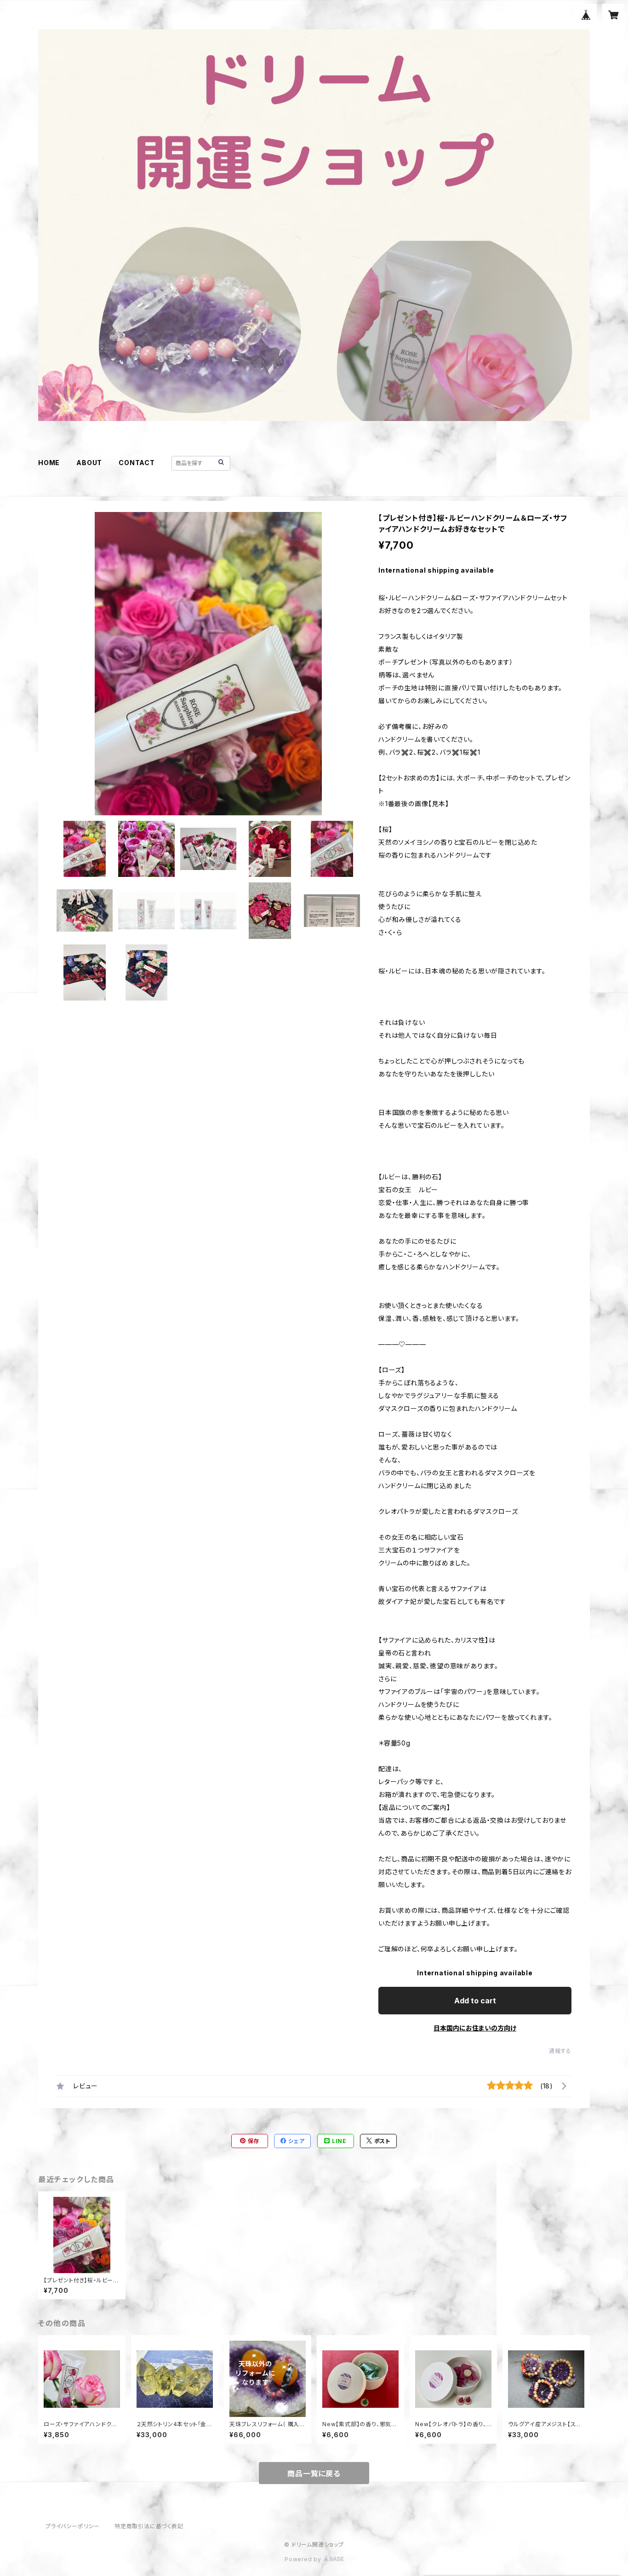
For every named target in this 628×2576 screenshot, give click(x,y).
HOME (49, 463)
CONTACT (137, 463)
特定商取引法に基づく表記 (149, 2526)
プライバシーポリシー (73, 2526)
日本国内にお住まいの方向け (475, 2028)
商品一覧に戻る (314, 2474)
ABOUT (89, 463)
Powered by (304, 2559)
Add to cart (475, 2001)
